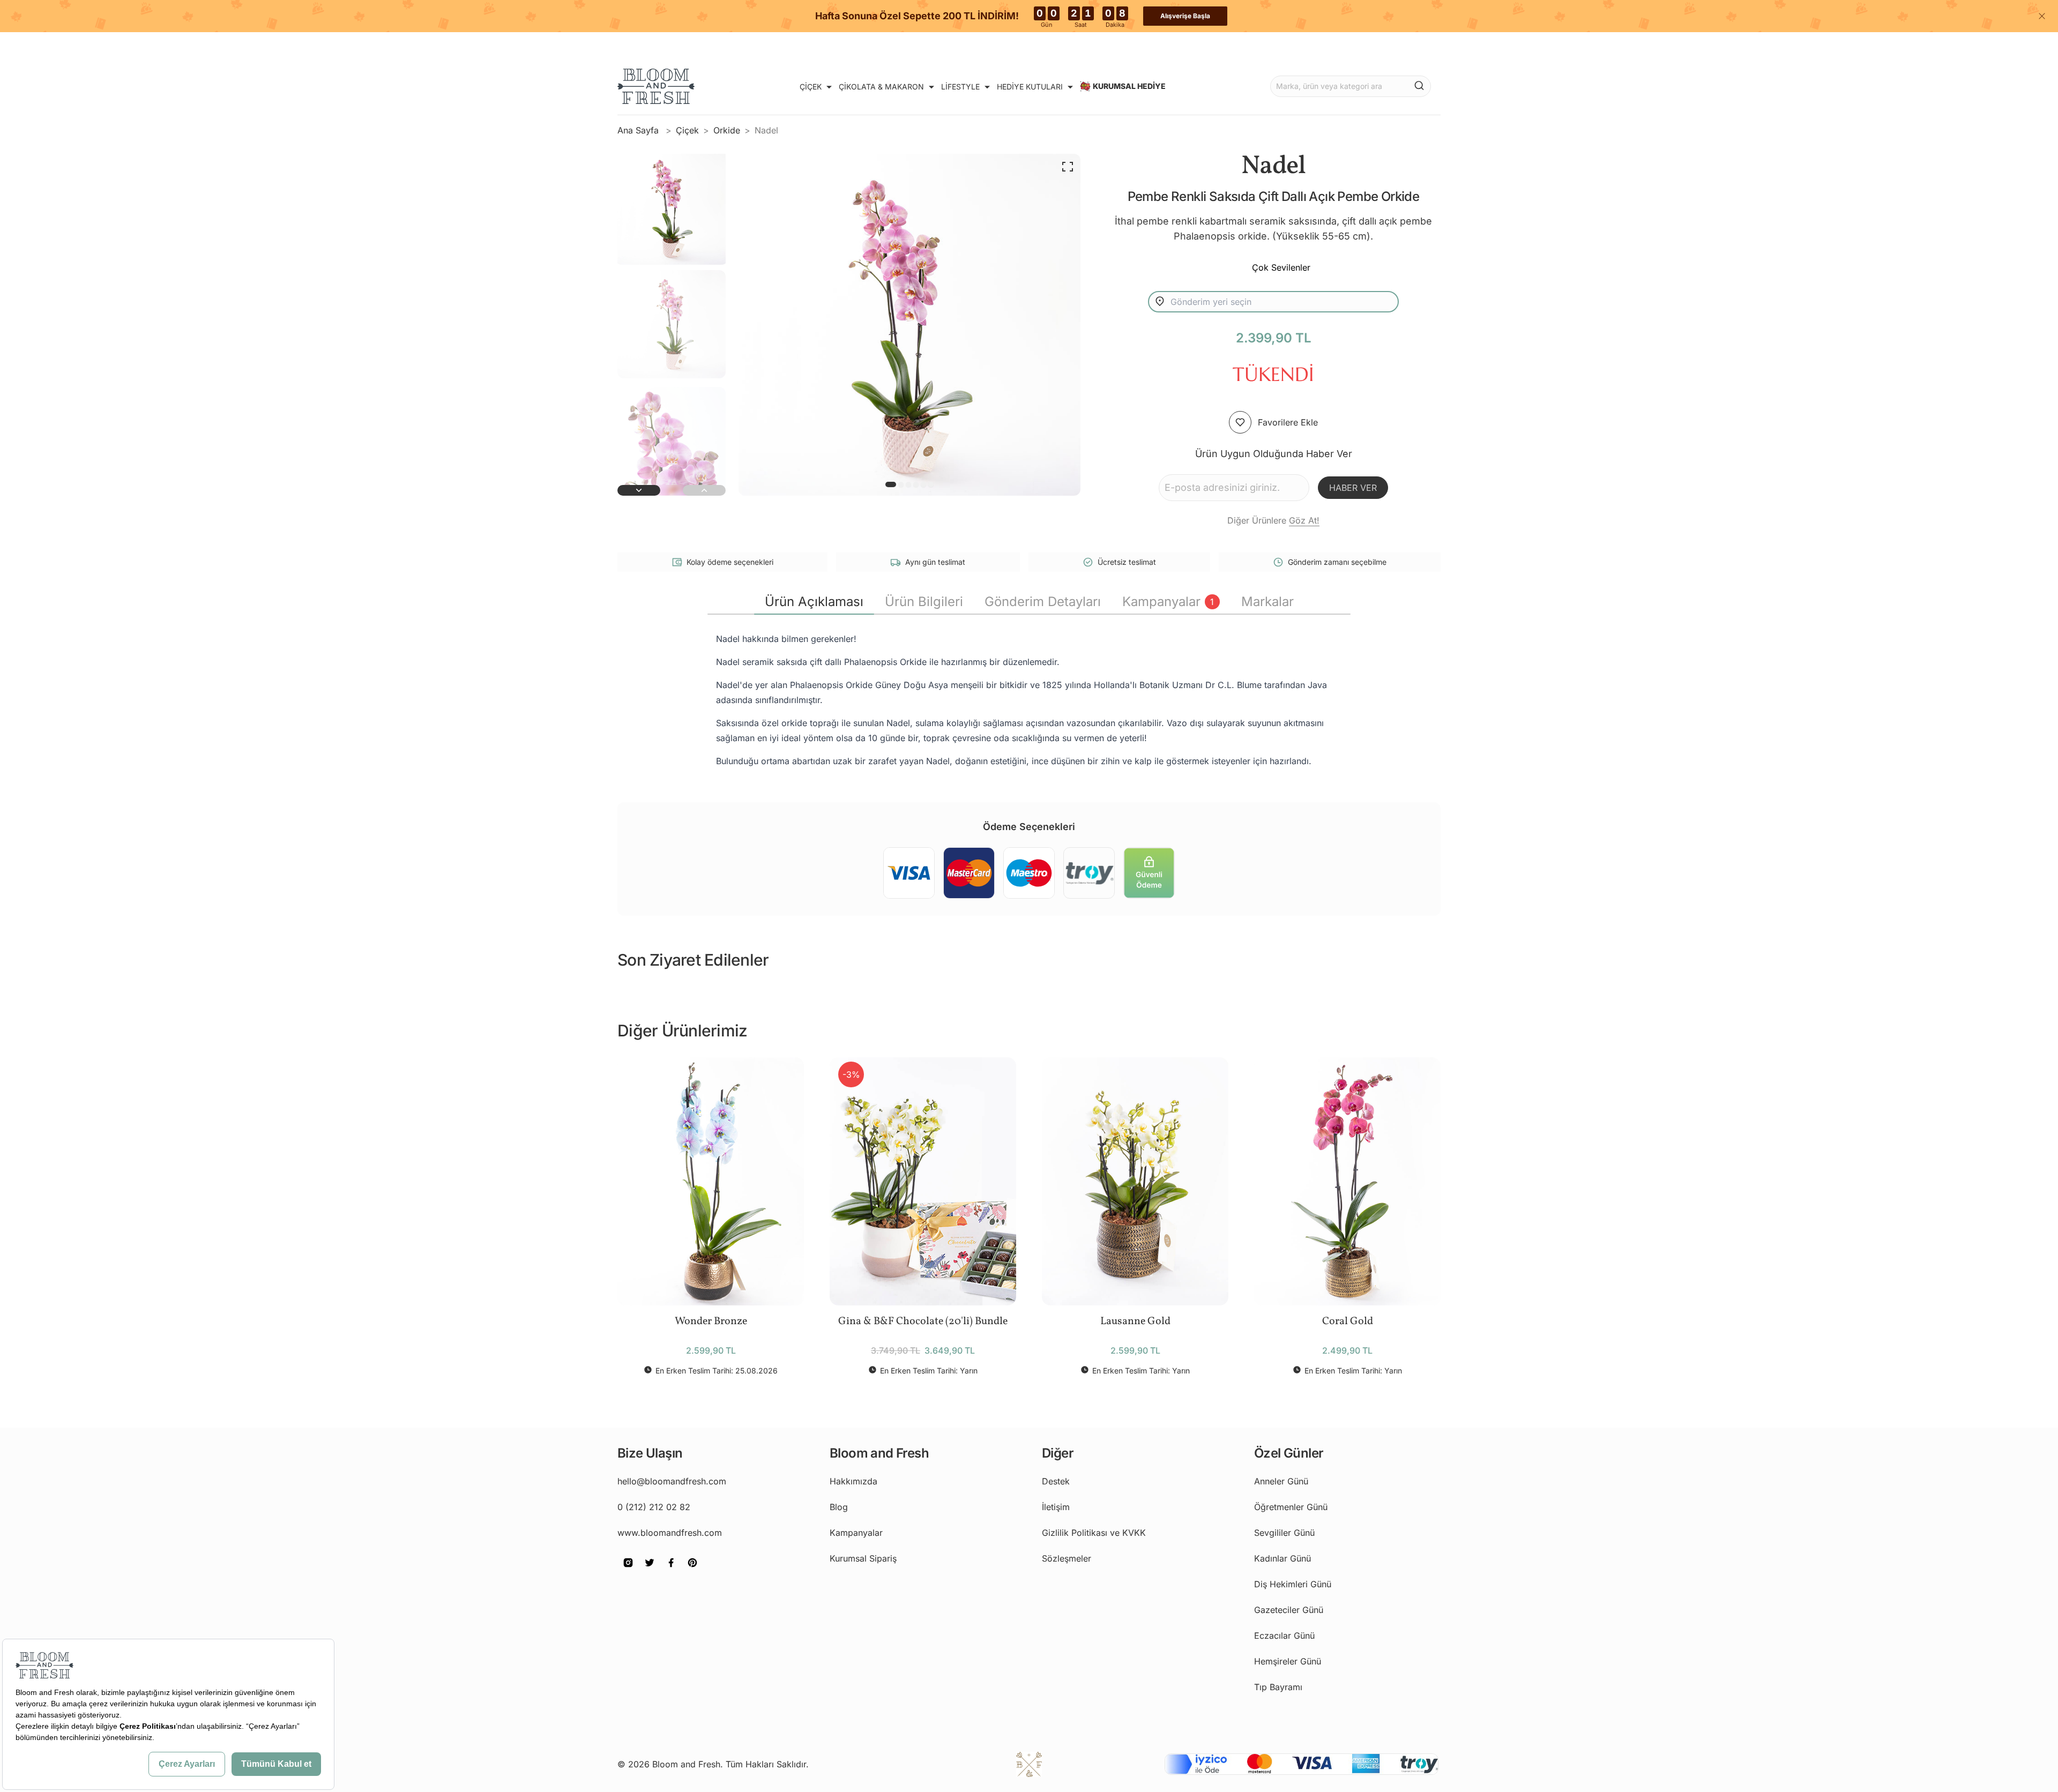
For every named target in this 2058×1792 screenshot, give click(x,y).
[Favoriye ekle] (1240, 422)
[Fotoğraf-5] (931, 484)
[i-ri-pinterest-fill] (692, 1570)
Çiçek (687, 130)
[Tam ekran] (1068, 167)
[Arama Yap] (1419, 85)
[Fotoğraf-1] (901, 484)
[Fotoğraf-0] (891, 484)
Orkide (727, 130)
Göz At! (1304, 520)
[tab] (814, 602)
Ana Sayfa (639, 130)
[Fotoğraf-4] (923, 484)
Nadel (766, 130)
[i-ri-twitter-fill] (650, 1570)
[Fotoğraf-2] (908, 484)
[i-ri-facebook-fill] (671, 1570)
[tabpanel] (1029, 700)
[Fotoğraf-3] (916, 484)
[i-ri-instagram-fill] (628, 1570)
